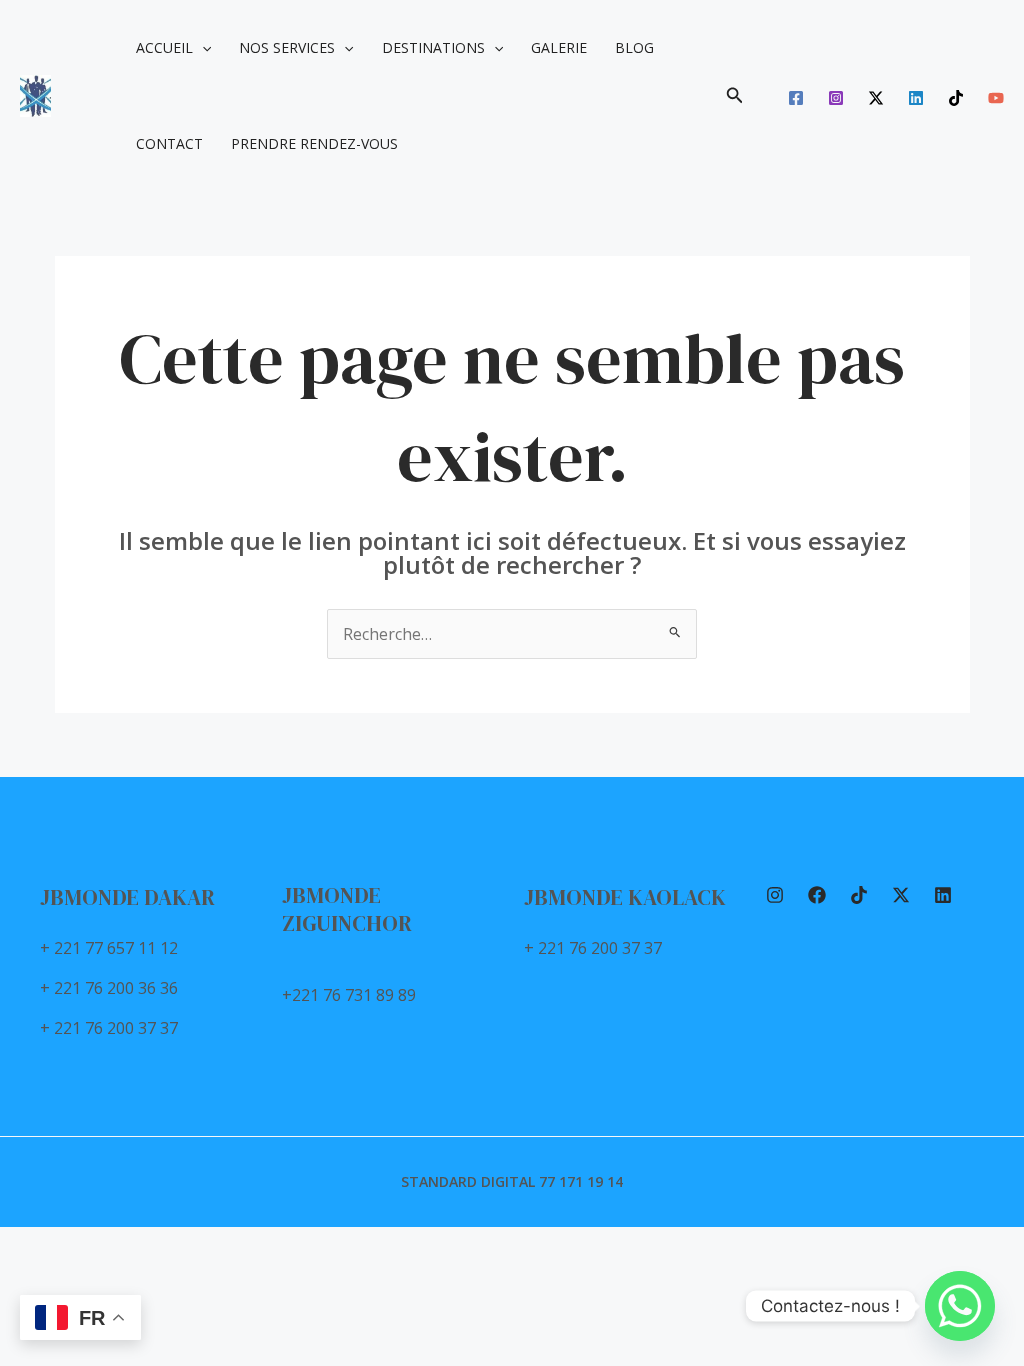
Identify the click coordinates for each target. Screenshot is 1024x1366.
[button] (735, 96)
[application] (202, 48)
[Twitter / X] (876, 98)
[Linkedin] (916, 98)
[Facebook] (796, 98)
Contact (169, 143)
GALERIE (559, 47)
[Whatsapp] (960, 1306)
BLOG (634, 47)
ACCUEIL (164, 47)
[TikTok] (956, 98)
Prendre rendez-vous (314, 143)
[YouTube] (996, 98)
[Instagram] (836, 98)
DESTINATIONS (433, 47)
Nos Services (287, 47)
